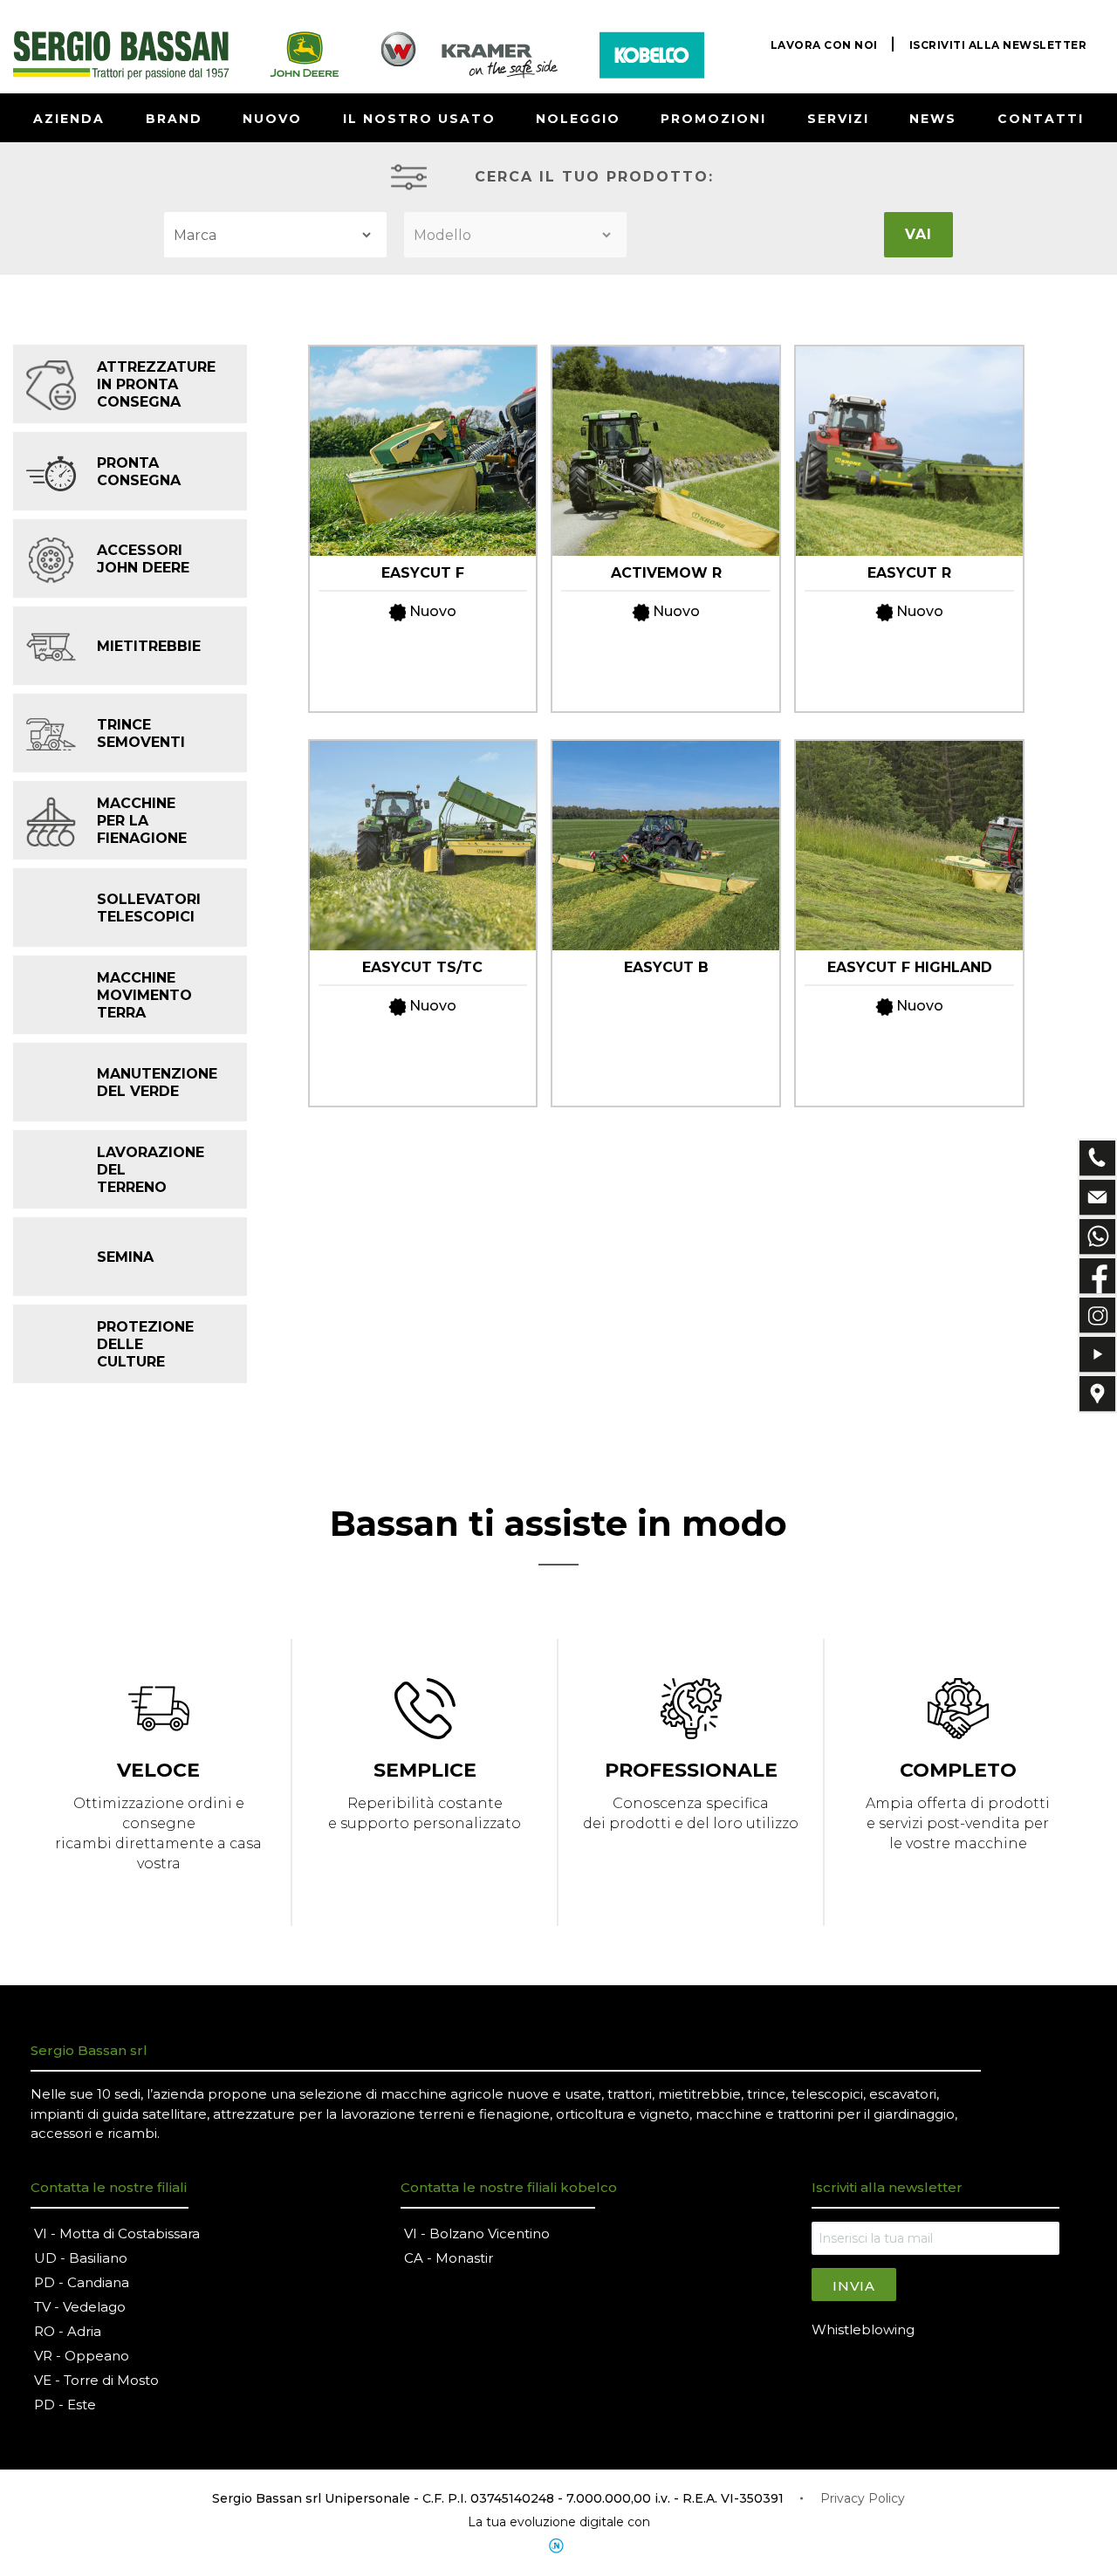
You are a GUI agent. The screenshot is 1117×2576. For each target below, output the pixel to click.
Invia (854, 2286)
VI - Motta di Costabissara (117, 2233)
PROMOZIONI (713, 119)
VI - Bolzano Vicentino (477, 2233)
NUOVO (272, 119)
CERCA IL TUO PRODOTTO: (594, 177)
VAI (918, 234)
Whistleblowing (863, 2329)
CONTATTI (1041, 119)
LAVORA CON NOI (824, 45)
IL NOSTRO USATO (419, 119)
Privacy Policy (863, 2498)
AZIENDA (69, 119)
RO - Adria (68, 2331)
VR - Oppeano (82, 2356)
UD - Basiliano (81, 2258)
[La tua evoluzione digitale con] (558, 2546)
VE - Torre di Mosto (96, 2380)
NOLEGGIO (578, 119)
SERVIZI (838, 119)
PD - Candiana (82, 2282)
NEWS (933, 119)
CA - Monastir (449, 2258)
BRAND (174, 119)
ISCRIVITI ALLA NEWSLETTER (998, 45)
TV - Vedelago (80, 2307)
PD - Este (65, 2405)
